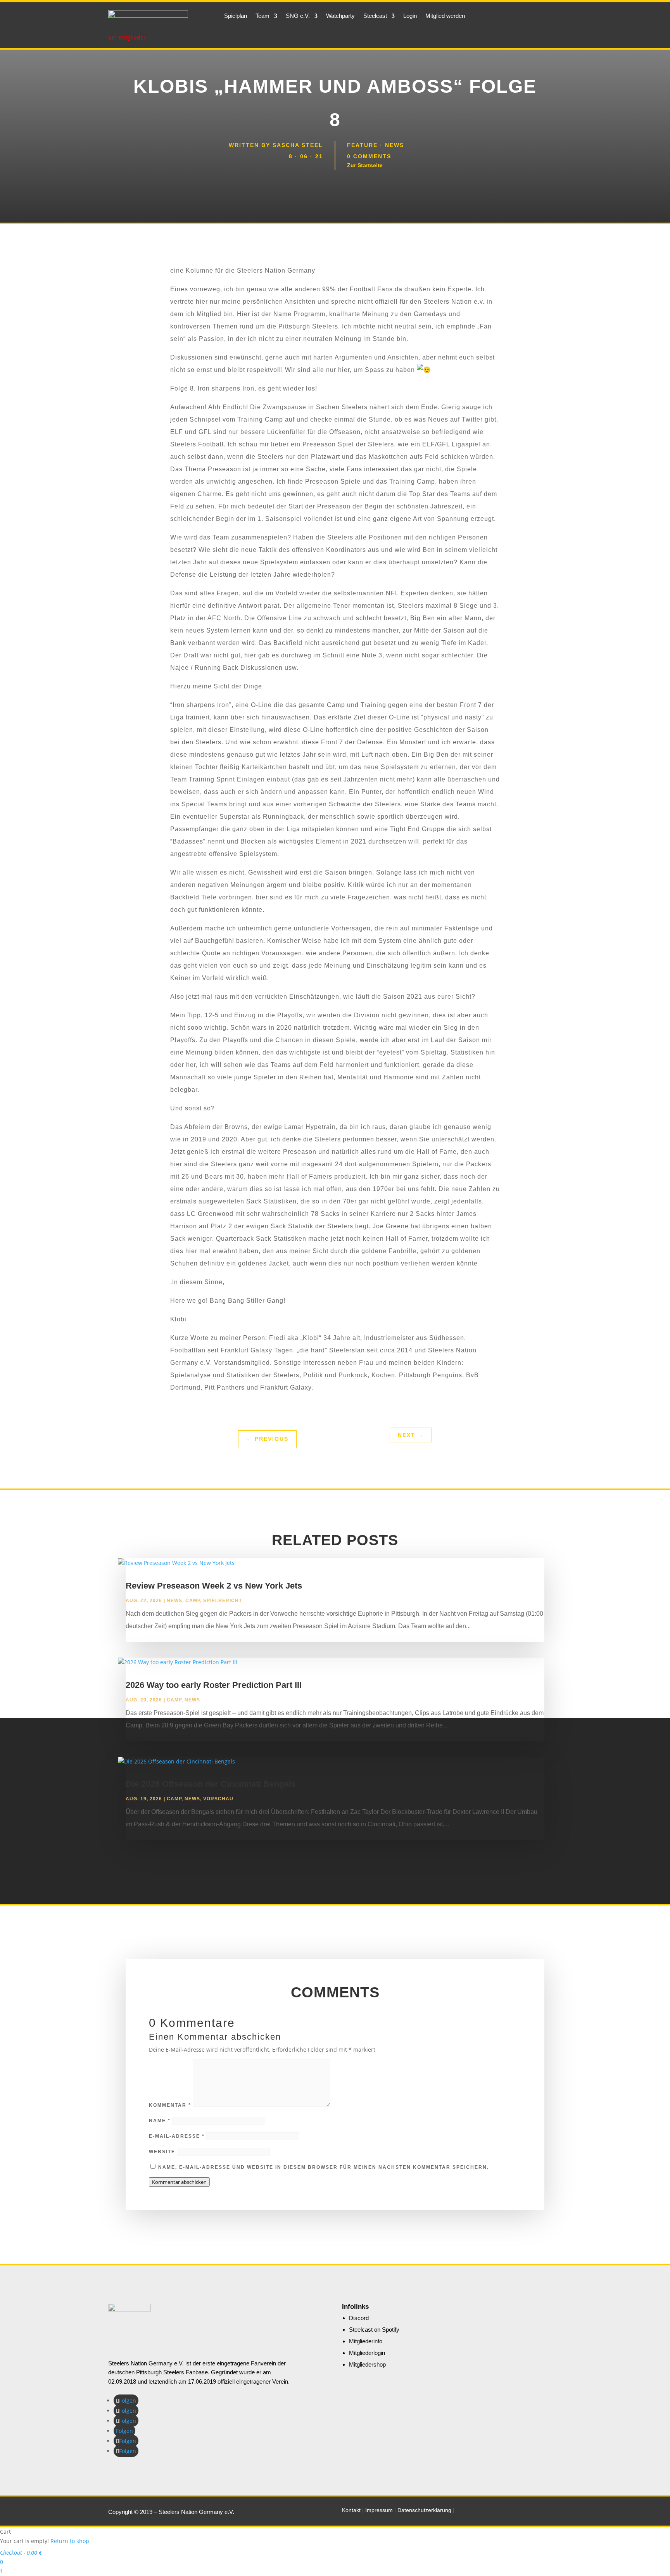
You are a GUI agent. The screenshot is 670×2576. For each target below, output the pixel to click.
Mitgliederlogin (367, 2353)
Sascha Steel (298, 145)
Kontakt (351, 2510)
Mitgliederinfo (366, 2341)
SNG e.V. (298, 16)
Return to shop (70, 2541)
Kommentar (170, 2105)
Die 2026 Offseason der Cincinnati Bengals (211, 1784)
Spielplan (236, 16)
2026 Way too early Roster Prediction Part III (214, 1685)
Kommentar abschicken (179, 2182)
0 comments (369, 156)
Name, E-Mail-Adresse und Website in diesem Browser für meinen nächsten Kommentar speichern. (324, 2167)
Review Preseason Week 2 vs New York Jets (214, 1586)
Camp (193, 1601)
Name (160, 2121)
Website (162, 2152)
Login (410, 16)
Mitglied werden (445, 16)
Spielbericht (223, 1601)
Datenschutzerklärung (424, 2510)
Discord (359, 2318)
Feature (362, 145)
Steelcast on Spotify (374, 2330)
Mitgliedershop (367, 2364)
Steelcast (375, 16)
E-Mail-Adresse (177, 2136)
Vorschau (218, 1799)
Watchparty (340, 16)
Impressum (379, 2510)
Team (262, 16)
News (395, 145)
